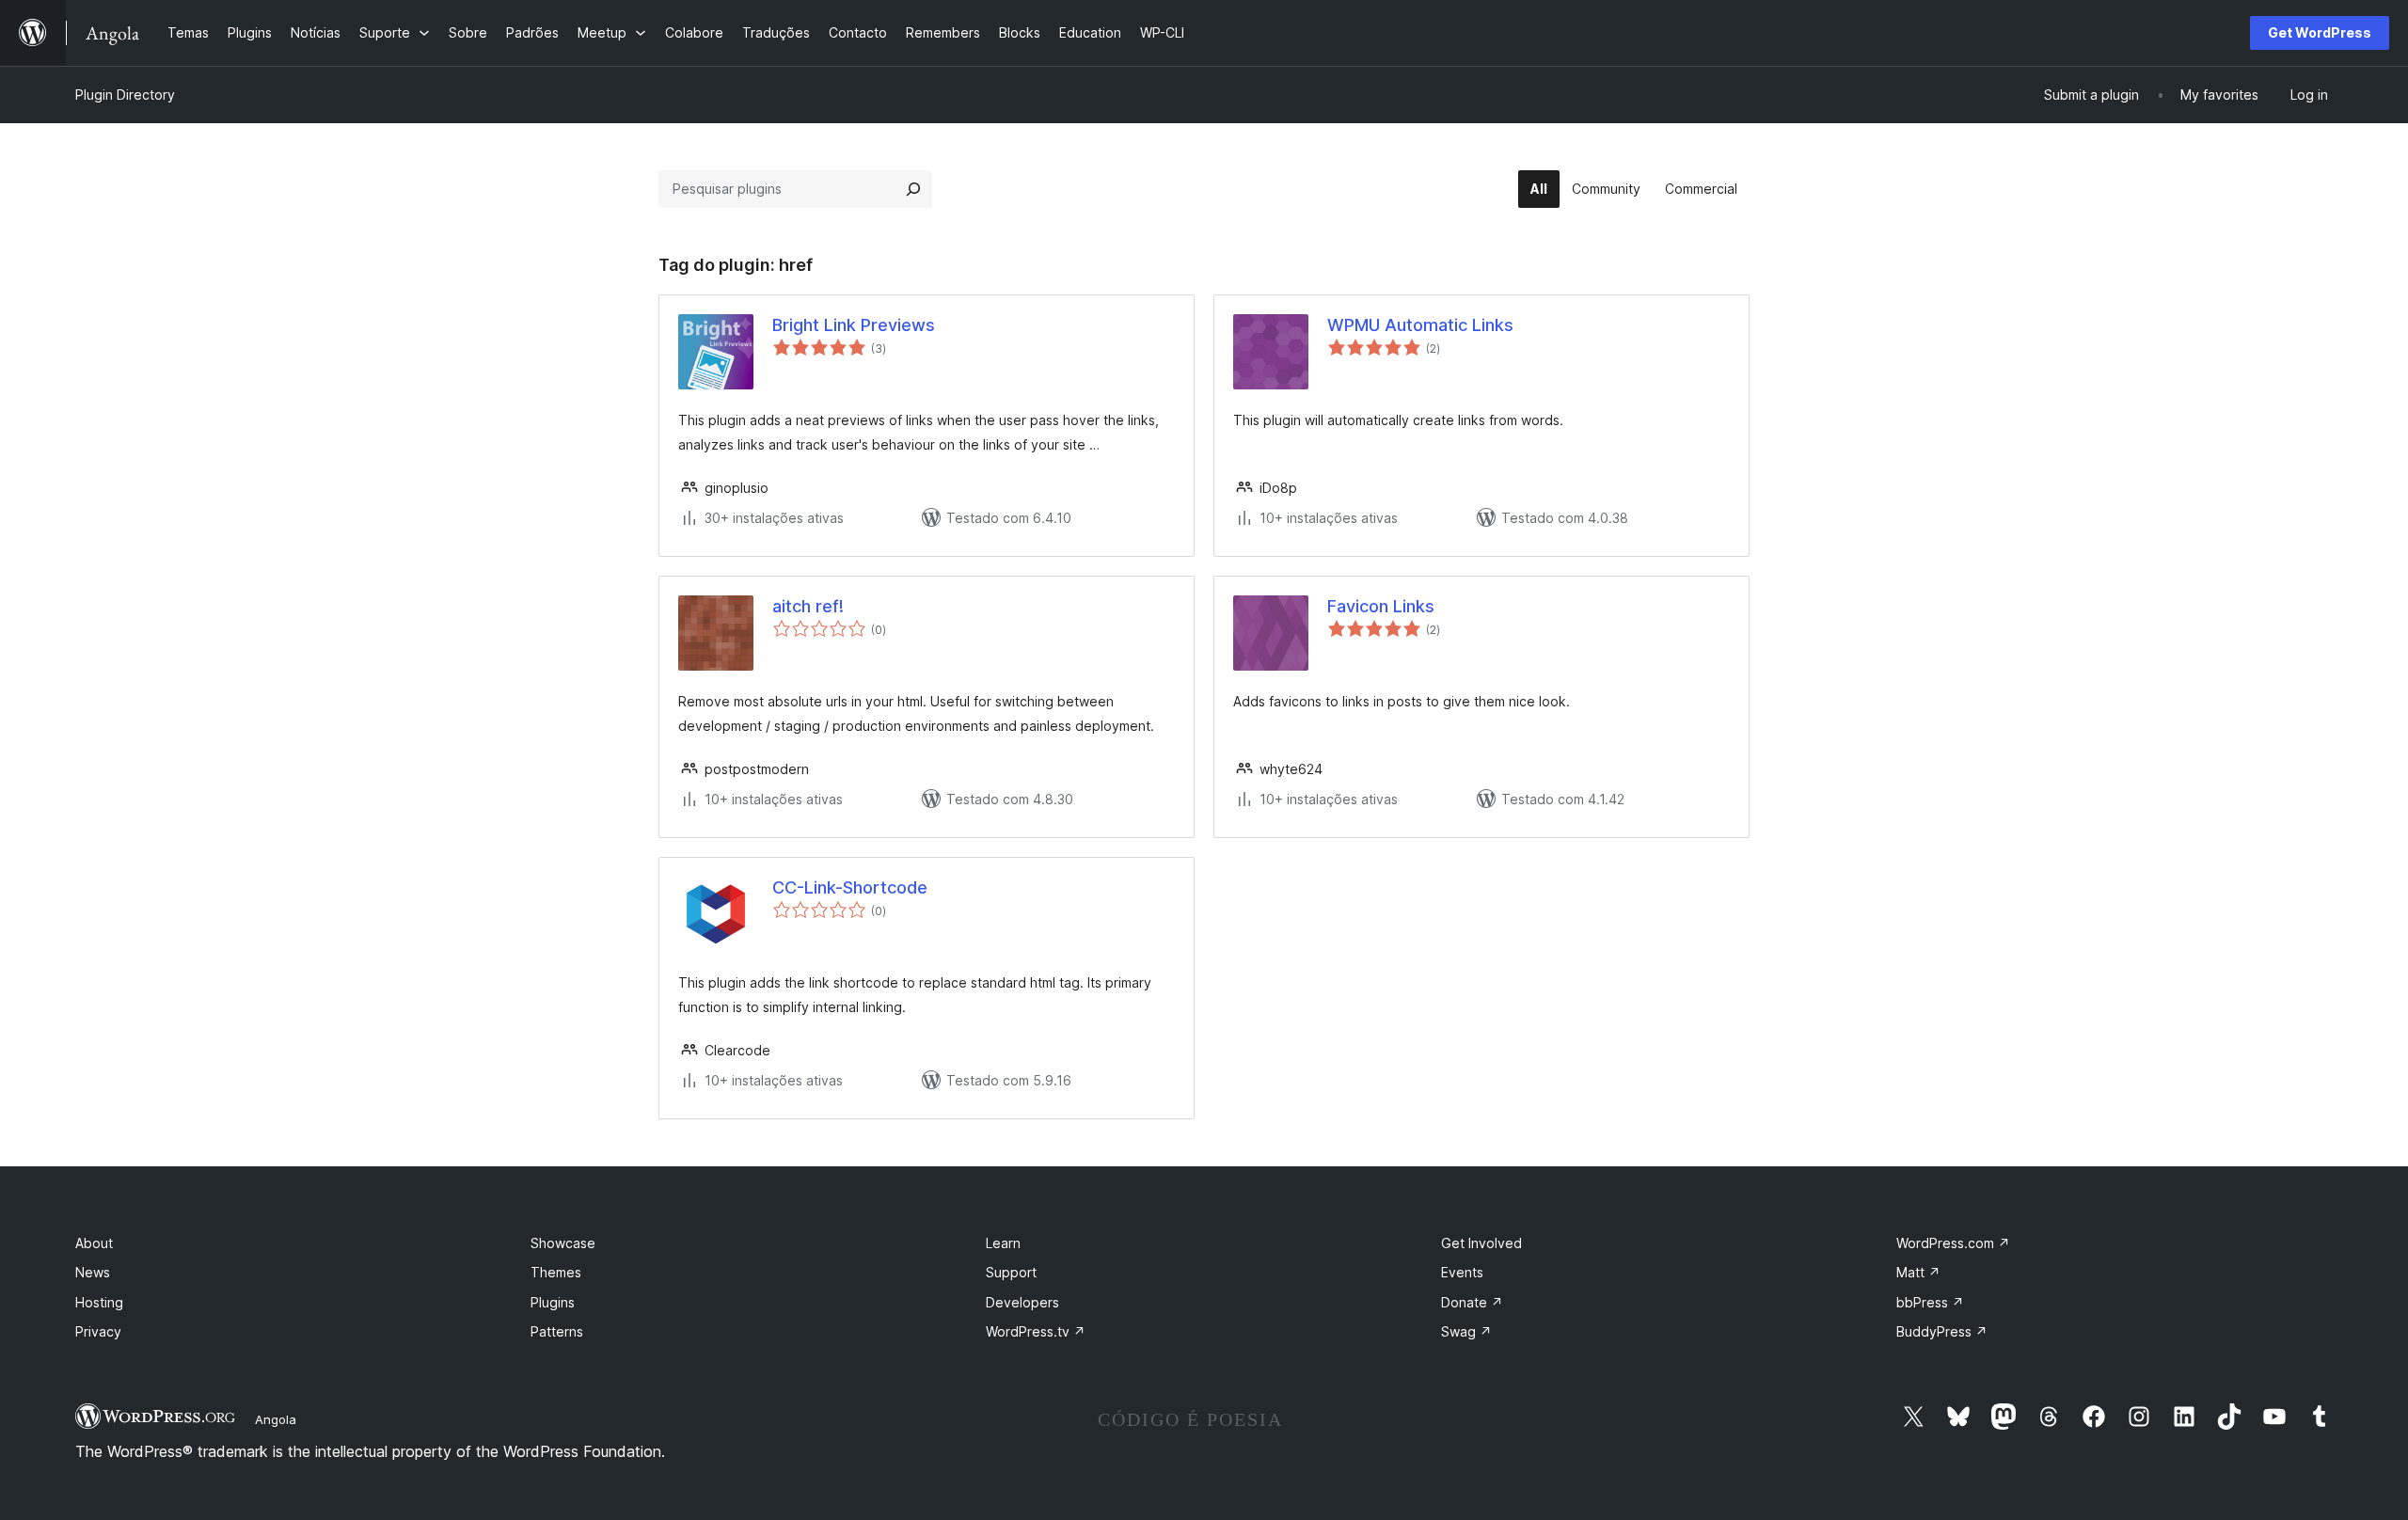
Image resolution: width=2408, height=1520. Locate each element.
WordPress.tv (1036, 1331)
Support (1011, 1272)
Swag (1466, 1331)
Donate (1472, 1302)
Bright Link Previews (854, 325)
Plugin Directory (125, 95)
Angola (276, 1419)
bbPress (1930, 1302)
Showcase (563, 1243)
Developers (1022, 1302)
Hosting (99, 1302)
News (93, 1272)
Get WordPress (2320, 32)
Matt (1918, 1272)
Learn (1003, 1243)
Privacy (98, 1331)
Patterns (557, 1331)
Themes (556, 1272)
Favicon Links (1381, 606)
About (94, 1243)
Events (1462, 1272)
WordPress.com (1953, 1243)
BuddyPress (1942, 1331)
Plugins (553, 1302)
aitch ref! (808, 606)
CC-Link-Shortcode (850, 887)
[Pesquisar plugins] (913, 189)
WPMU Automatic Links (1420, 325)
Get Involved (1481, 1243)
